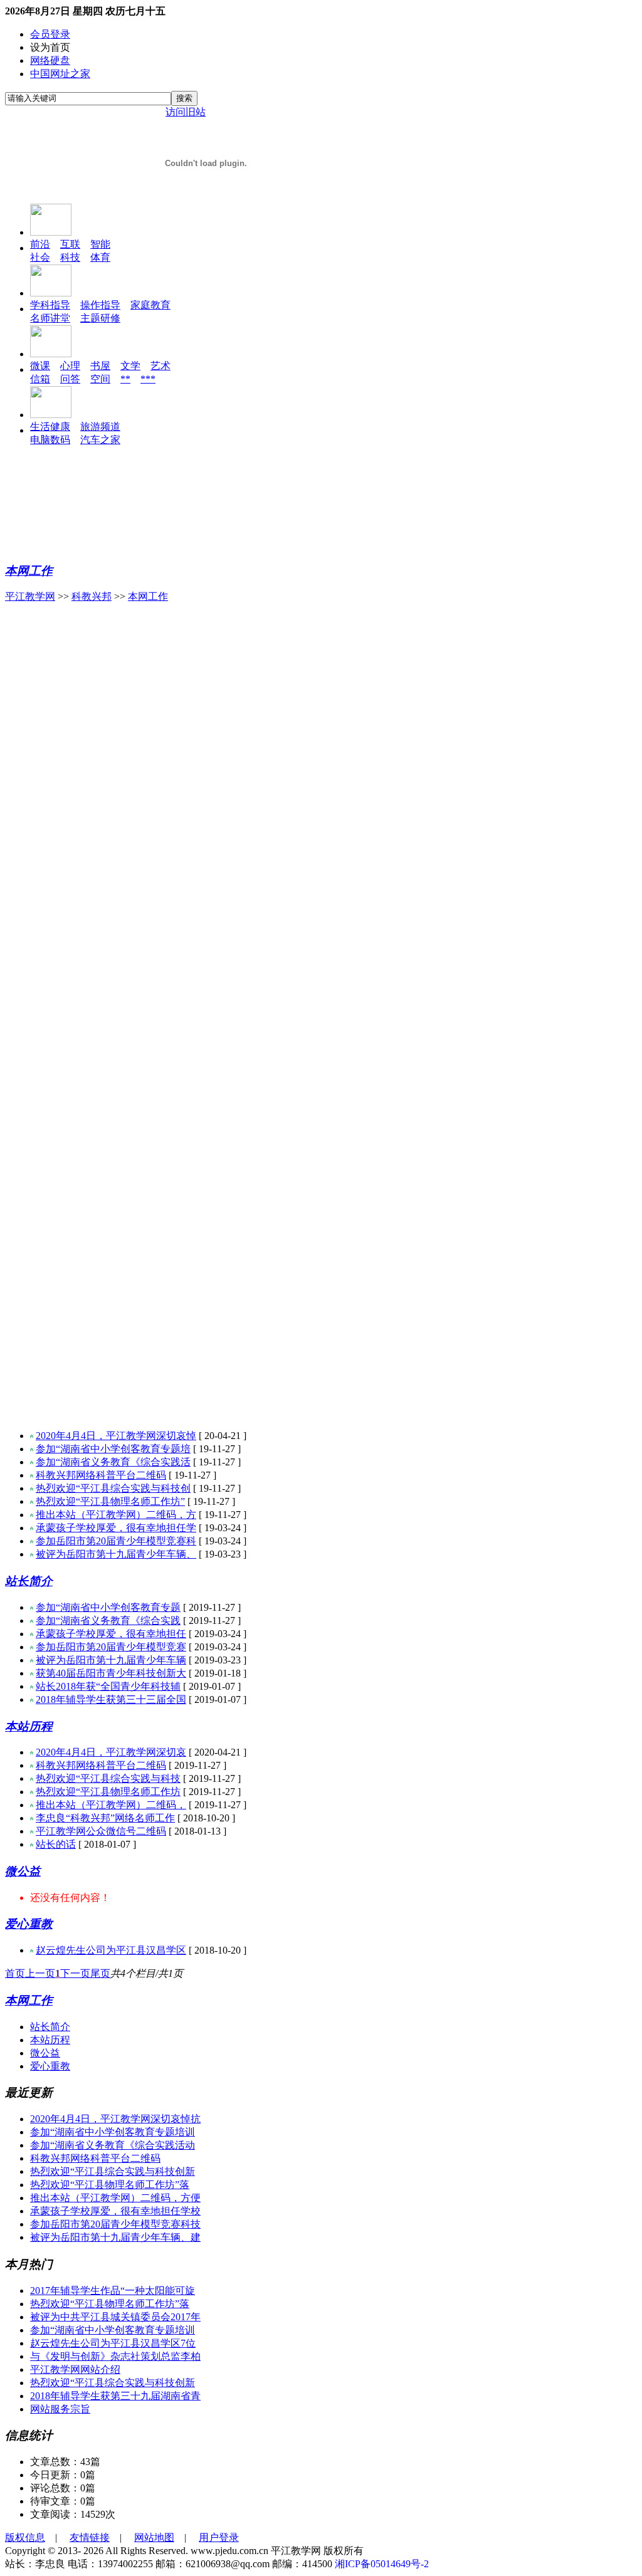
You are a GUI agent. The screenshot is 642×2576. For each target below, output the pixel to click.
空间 (100, 379)
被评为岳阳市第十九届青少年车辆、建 (115, 2237)
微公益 (23, 1871)
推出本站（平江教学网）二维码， (111, 1805)
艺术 (160, 366)
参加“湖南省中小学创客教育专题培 (113, 1449)
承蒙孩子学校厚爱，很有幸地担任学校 (115, 2211)
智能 (100, 244)
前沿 (40, 244)
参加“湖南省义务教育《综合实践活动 (113, 2145)
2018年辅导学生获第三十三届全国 (111, 1699)
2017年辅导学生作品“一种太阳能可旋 (113, 2291)
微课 (40, 366)
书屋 (100, 366)
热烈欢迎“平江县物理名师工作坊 (108, 1792)
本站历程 (29, 1726)
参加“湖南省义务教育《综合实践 (108, 1620)
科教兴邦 (92, 596)
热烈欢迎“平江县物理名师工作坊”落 (110, 2185)
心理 (70, 366)
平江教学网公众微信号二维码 (101, 1831)
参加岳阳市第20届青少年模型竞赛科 (116, 1541)
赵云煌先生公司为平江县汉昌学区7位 (113, 2343)
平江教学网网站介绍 (75, 2369)
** (125, 379)
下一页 (75, 1973)
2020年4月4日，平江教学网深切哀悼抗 (115, 2119)
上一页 (40, 1973)
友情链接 (90, 2537)
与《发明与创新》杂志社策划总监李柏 (115, 2356)
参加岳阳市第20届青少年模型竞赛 (111, 1647)
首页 (15, 1973)
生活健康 (50, 427)
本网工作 (29, 571)
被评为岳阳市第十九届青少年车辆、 (116, 1554)
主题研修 (100, 318)
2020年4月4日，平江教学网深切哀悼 (116, 1436)
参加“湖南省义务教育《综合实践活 (113, 1462)
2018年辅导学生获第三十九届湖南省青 (115, 2396)
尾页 (100, 1973)
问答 (70, 379)
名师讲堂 (50, 318)
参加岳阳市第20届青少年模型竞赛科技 (115, 2224)
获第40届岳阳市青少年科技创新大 (111, 1673)
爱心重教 (29, 1924)
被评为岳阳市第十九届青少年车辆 (111, 1660)
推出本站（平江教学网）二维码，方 (116, 1515)
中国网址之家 (60, 74)
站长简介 (29, 1581)
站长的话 (56, 1844)
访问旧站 (186, 112)
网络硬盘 (50, 60)
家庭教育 (150, 305)
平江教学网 (30, 596)
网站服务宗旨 (60, 2409)
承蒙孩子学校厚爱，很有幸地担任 (111, 1634)
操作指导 (100, 305)
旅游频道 (100, 427)
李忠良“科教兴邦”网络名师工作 (105, 1818)
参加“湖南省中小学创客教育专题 (108, 1607)
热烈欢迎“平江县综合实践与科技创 (113, 1488)
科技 (70, 257)
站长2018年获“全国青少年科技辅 (108, 1686)
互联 (70, 244)
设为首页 (50, 47)
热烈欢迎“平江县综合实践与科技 (108, 1778)
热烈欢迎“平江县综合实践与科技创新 (113, 2171)
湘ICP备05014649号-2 (382, 2564)
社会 (40, 257)
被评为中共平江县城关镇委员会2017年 (115, 2317)
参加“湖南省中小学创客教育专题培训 (113, 2132)
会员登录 (50, 34)
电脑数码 (50, 440)
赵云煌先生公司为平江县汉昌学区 (111, 1950)
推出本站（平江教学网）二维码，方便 (115, 2198)
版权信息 (25, 2537)
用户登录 (219, 2537)
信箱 (40, 379)
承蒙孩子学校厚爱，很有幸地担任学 (116, 1528)
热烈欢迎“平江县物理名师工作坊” (110, 1501)
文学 (130, 366)
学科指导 (50, 305)
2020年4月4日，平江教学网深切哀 (111, 1752)
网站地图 (154, 2537)
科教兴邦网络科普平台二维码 (101, 1475)
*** (148, 379)
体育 (100, 257)
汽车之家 (100, 440)
